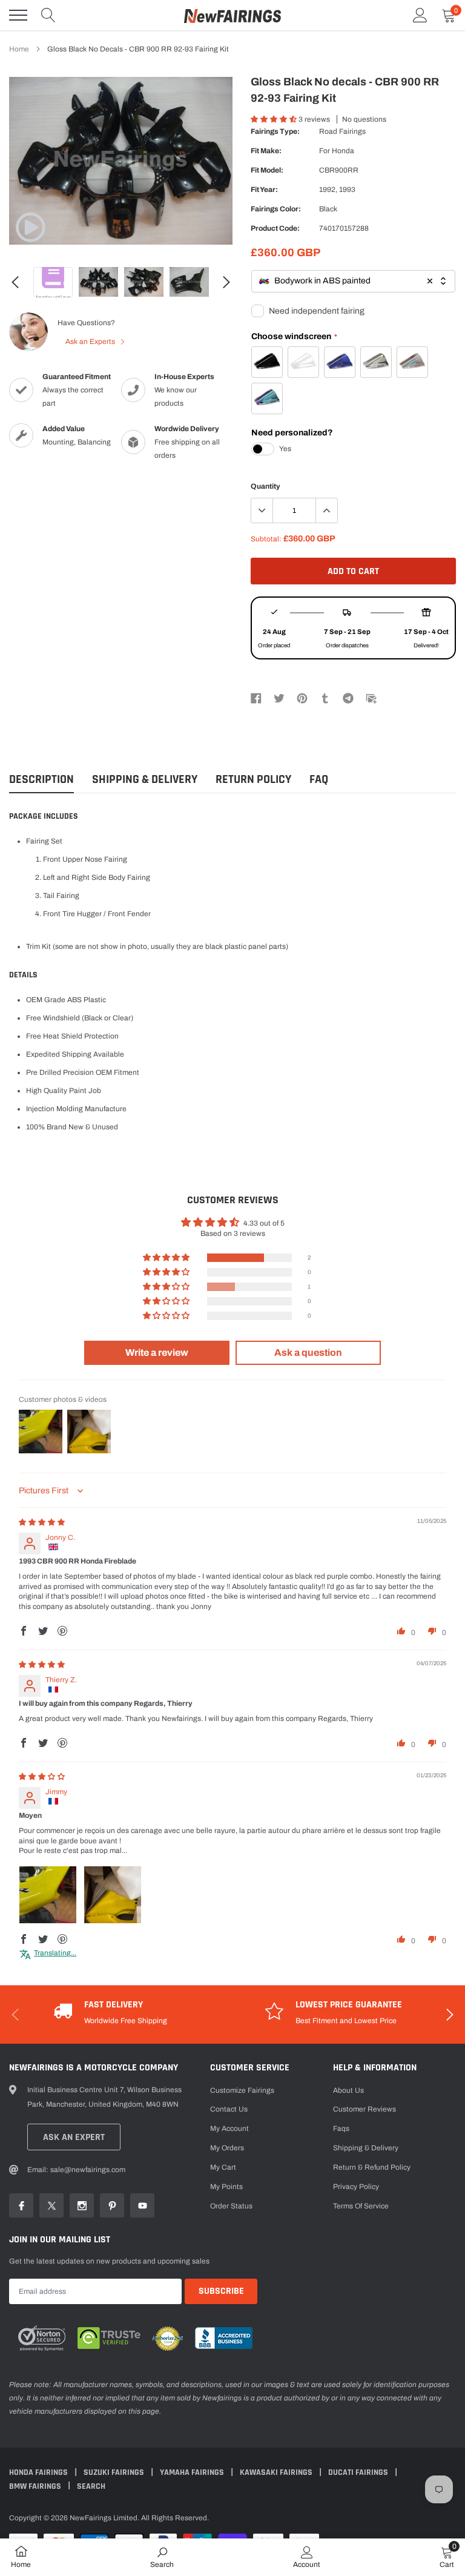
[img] (42, 1522)
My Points (226, 2187)
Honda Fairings (39, 2472)
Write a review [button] (157, 1352)
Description (41, 780)
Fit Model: (267, 170)
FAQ (319, 780)
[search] (48, 15)
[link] (30, 227)
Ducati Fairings (359, 2472)
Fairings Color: (276, 209)
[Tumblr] (325, 698)
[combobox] (353, 281)
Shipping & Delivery (145, 780)
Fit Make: (266, 151)
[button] (275, 119)
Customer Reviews (364, 2109)
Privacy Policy (356, 2187)
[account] (420, 15)
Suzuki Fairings (115, 2472)
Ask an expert (74, 2137)
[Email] (371, 698)
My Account (229, 2129)
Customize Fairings (242, 2090)
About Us (348, 2090)
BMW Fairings (36, 2486)
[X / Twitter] (279, 698)
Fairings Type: (275, 131)
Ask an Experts (91, 342)
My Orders (227, 2148)
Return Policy (253, 780)
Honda (343, 151)
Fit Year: (264, 190)
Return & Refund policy (372, 2167)
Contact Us (229, 2109)
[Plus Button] (326, 510)
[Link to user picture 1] (48, 1895)
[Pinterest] (302, 698)
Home (19, 49)
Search (91, 2486)
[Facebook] (256, 698)
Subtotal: (266, 539)
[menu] (18, 15)
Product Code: (275, 228)
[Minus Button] (262, 510)
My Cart (223, 2167)
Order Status (231, 2206)
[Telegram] (348, 698)
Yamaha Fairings (193, 2472)
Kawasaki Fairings (277, 2472)
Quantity (265, 486)
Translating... (55, 1953)
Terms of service (361, 2206)
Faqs (341, 2129)
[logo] (232, 15)
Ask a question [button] (308, 1352)
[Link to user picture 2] (113, 1895)
